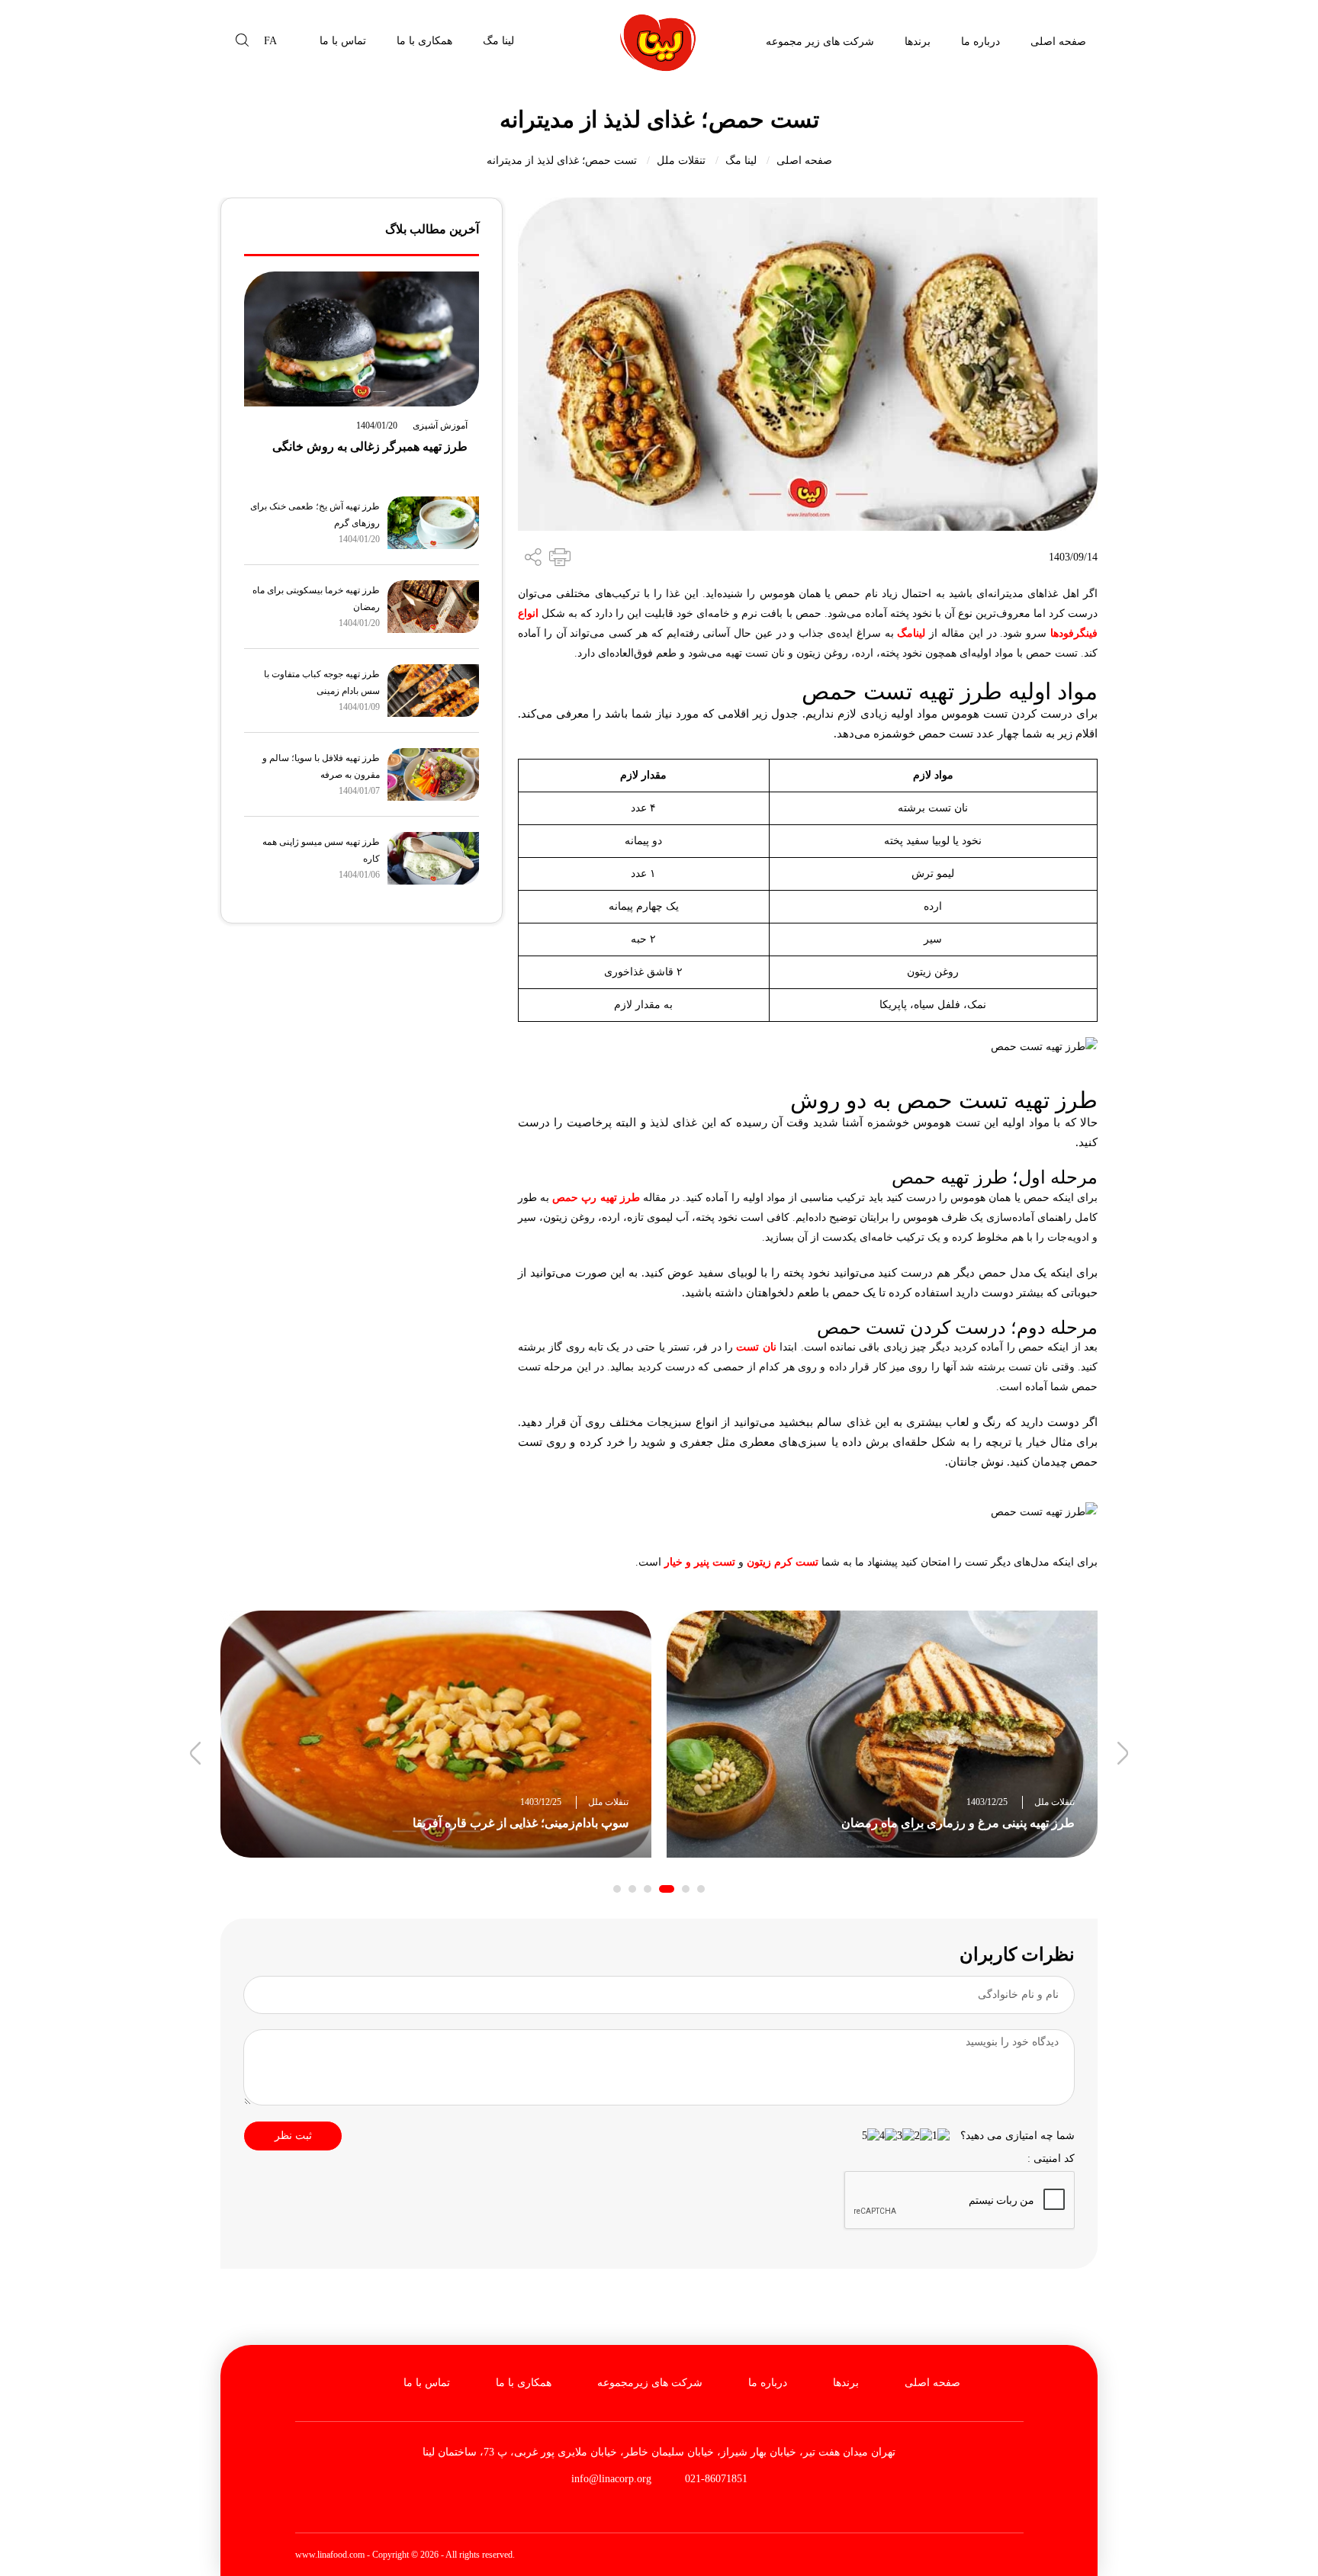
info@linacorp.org (611, 2479)
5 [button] (632, 1889)
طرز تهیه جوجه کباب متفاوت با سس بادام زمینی (322, 683)
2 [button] (686, 1889)
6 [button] (617, 1889)
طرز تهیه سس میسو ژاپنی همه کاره (321, 850)
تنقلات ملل (681, 161)
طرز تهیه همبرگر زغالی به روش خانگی (370, 446)
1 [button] (701, 1889)
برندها (918, 42)
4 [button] (648, 1889)
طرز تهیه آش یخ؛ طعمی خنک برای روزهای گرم (315, 515)
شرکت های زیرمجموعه (650, 2383)
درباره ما (980, 42)
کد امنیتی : (1051, 2158)
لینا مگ (498, 41)
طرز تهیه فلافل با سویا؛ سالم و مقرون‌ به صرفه (321, 766)
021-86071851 (715, 2479)
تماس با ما (343, 41)
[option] (882, 1734)
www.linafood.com (330, 2555)
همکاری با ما (424, 41)
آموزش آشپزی (440, 426)
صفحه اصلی (1058, 42)
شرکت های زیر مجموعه (820, 42)
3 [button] (667, 1889)
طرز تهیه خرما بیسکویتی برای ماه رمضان (316, 599)
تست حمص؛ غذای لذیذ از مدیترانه (562, 161)
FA (270, 41)
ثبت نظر (293, 2136)
